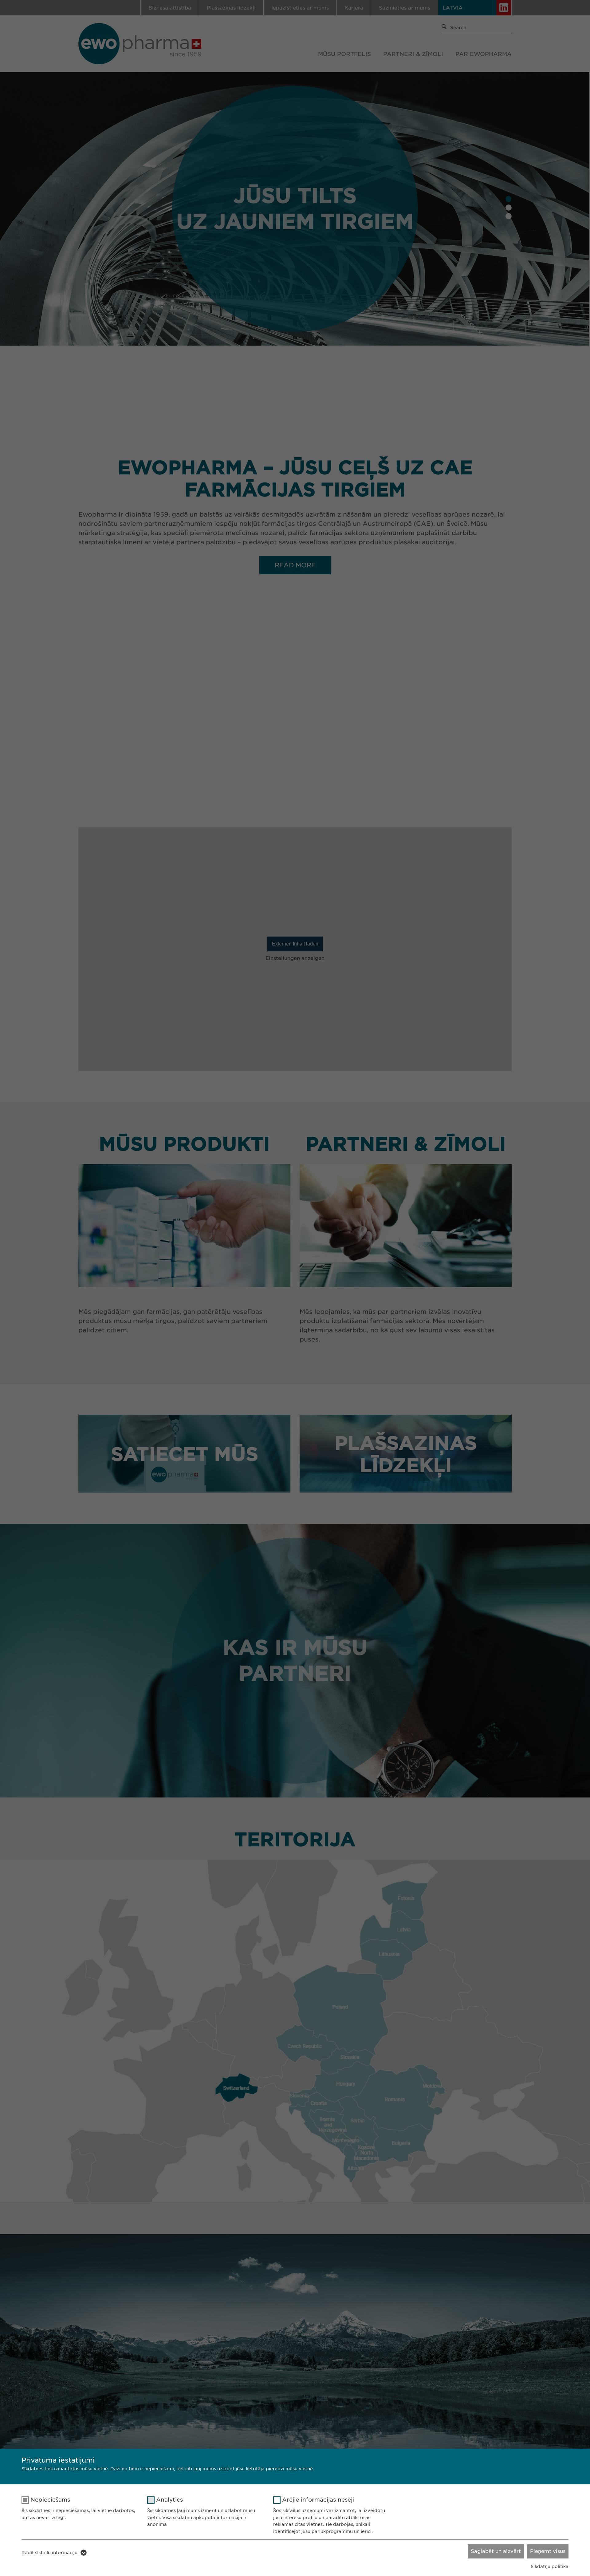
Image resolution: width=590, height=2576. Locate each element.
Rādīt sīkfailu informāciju (49, 2553)
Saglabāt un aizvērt (496, 2551)
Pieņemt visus (548, 2551)
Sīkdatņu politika (550, 2566)
